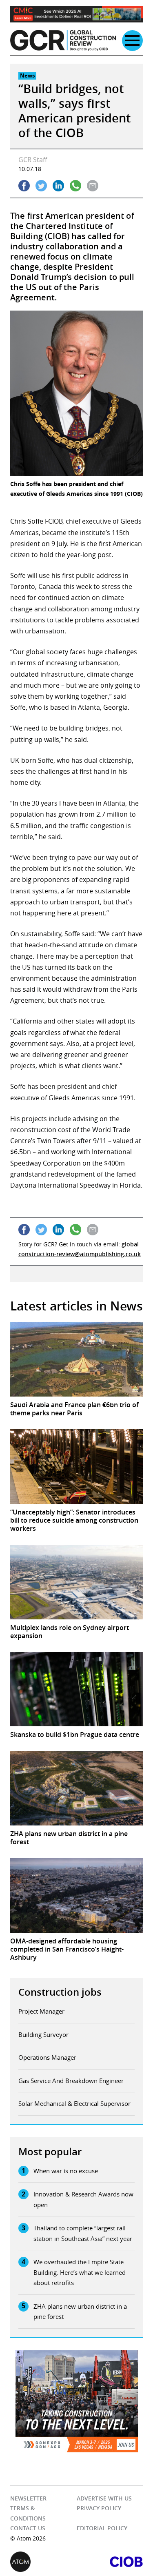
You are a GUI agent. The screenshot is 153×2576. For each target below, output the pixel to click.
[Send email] (93, 186)
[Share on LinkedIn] (58, 186)
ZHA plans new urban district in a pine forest (80, 2312)
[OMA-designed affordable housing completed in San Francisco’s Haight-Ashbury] (76, 1895)
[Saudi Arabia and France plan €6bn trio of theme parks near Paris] (76, 1359)
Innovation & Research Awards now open (83, 2199)
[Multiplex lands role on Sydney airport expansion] (76, 1582)
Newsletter (28, 2498)
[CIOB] (110, 2562)
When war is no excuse (66, 2171)
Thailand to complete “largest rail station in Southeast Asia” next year (83, 2233)
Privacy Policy (99, 2508)
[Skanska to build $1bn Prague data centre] (76, 1689)
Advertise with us (104, 2498)
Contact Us (28, 2528)
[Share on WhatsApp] (75, 186)
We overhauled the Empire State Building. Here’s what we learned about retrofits (80, 2272)
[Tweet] (41, 186)
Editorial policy (102, 2528)
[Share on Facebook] (24, 186)
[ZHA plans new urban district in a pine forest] (76, 1788)
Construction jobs (60, 1992)
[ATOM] (43, 2562)
